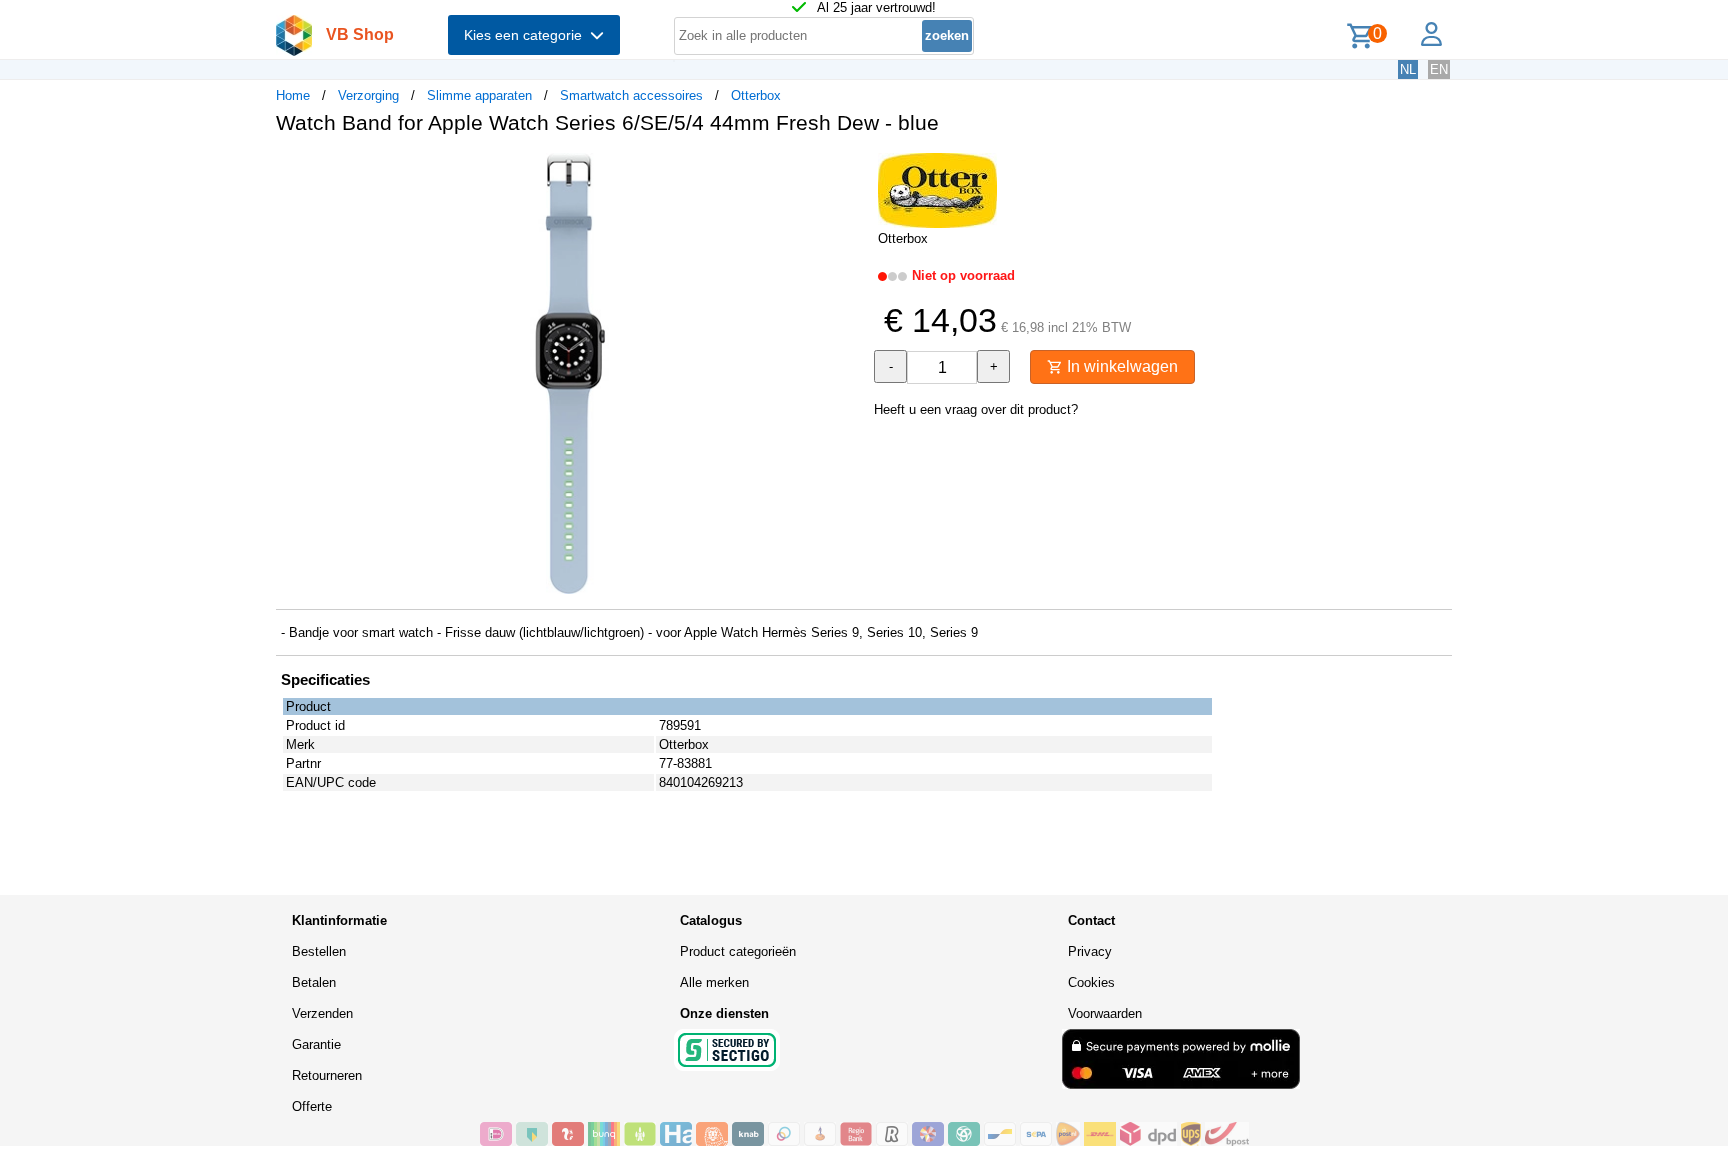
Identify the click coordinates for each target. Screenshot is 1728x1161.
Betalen (314, 982)
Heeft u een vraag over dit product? (976, 409)
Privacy (1090, 951)
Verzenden (322, 1013)
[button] (846, 171)
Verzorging (368, 95)
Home (293, 95)
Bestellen (319, 951)
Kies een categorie (527, 35)
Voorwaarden (1105, 1013)
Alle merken (714, 982)
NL (1408, 69)
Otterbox (756, 95)
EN (1439, 69)
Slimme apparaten (479, 95)
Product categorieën (738, 951)
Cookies (1091, 982)
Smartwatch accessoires (631, 95)
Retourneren (327, 1075)
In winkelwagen (1120, 366)
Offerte (312, 1106)
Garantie (316, 1044)
